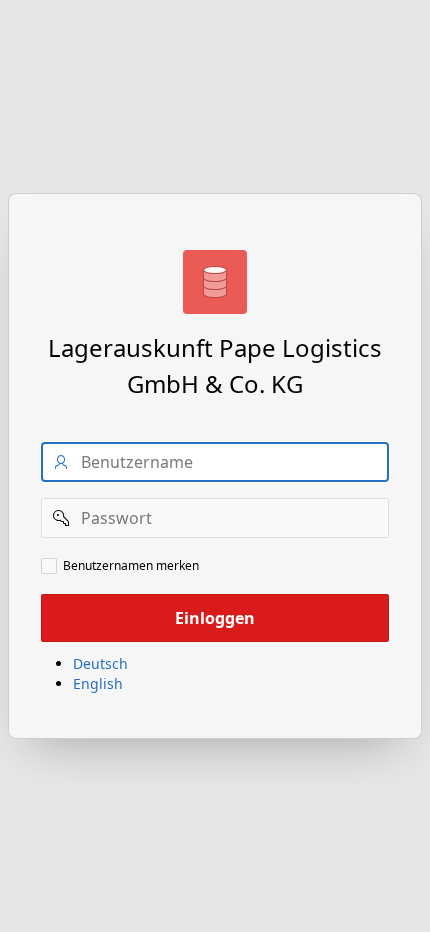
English (98, 683)
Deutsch (100, 663)
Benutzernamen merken (131, 566)
